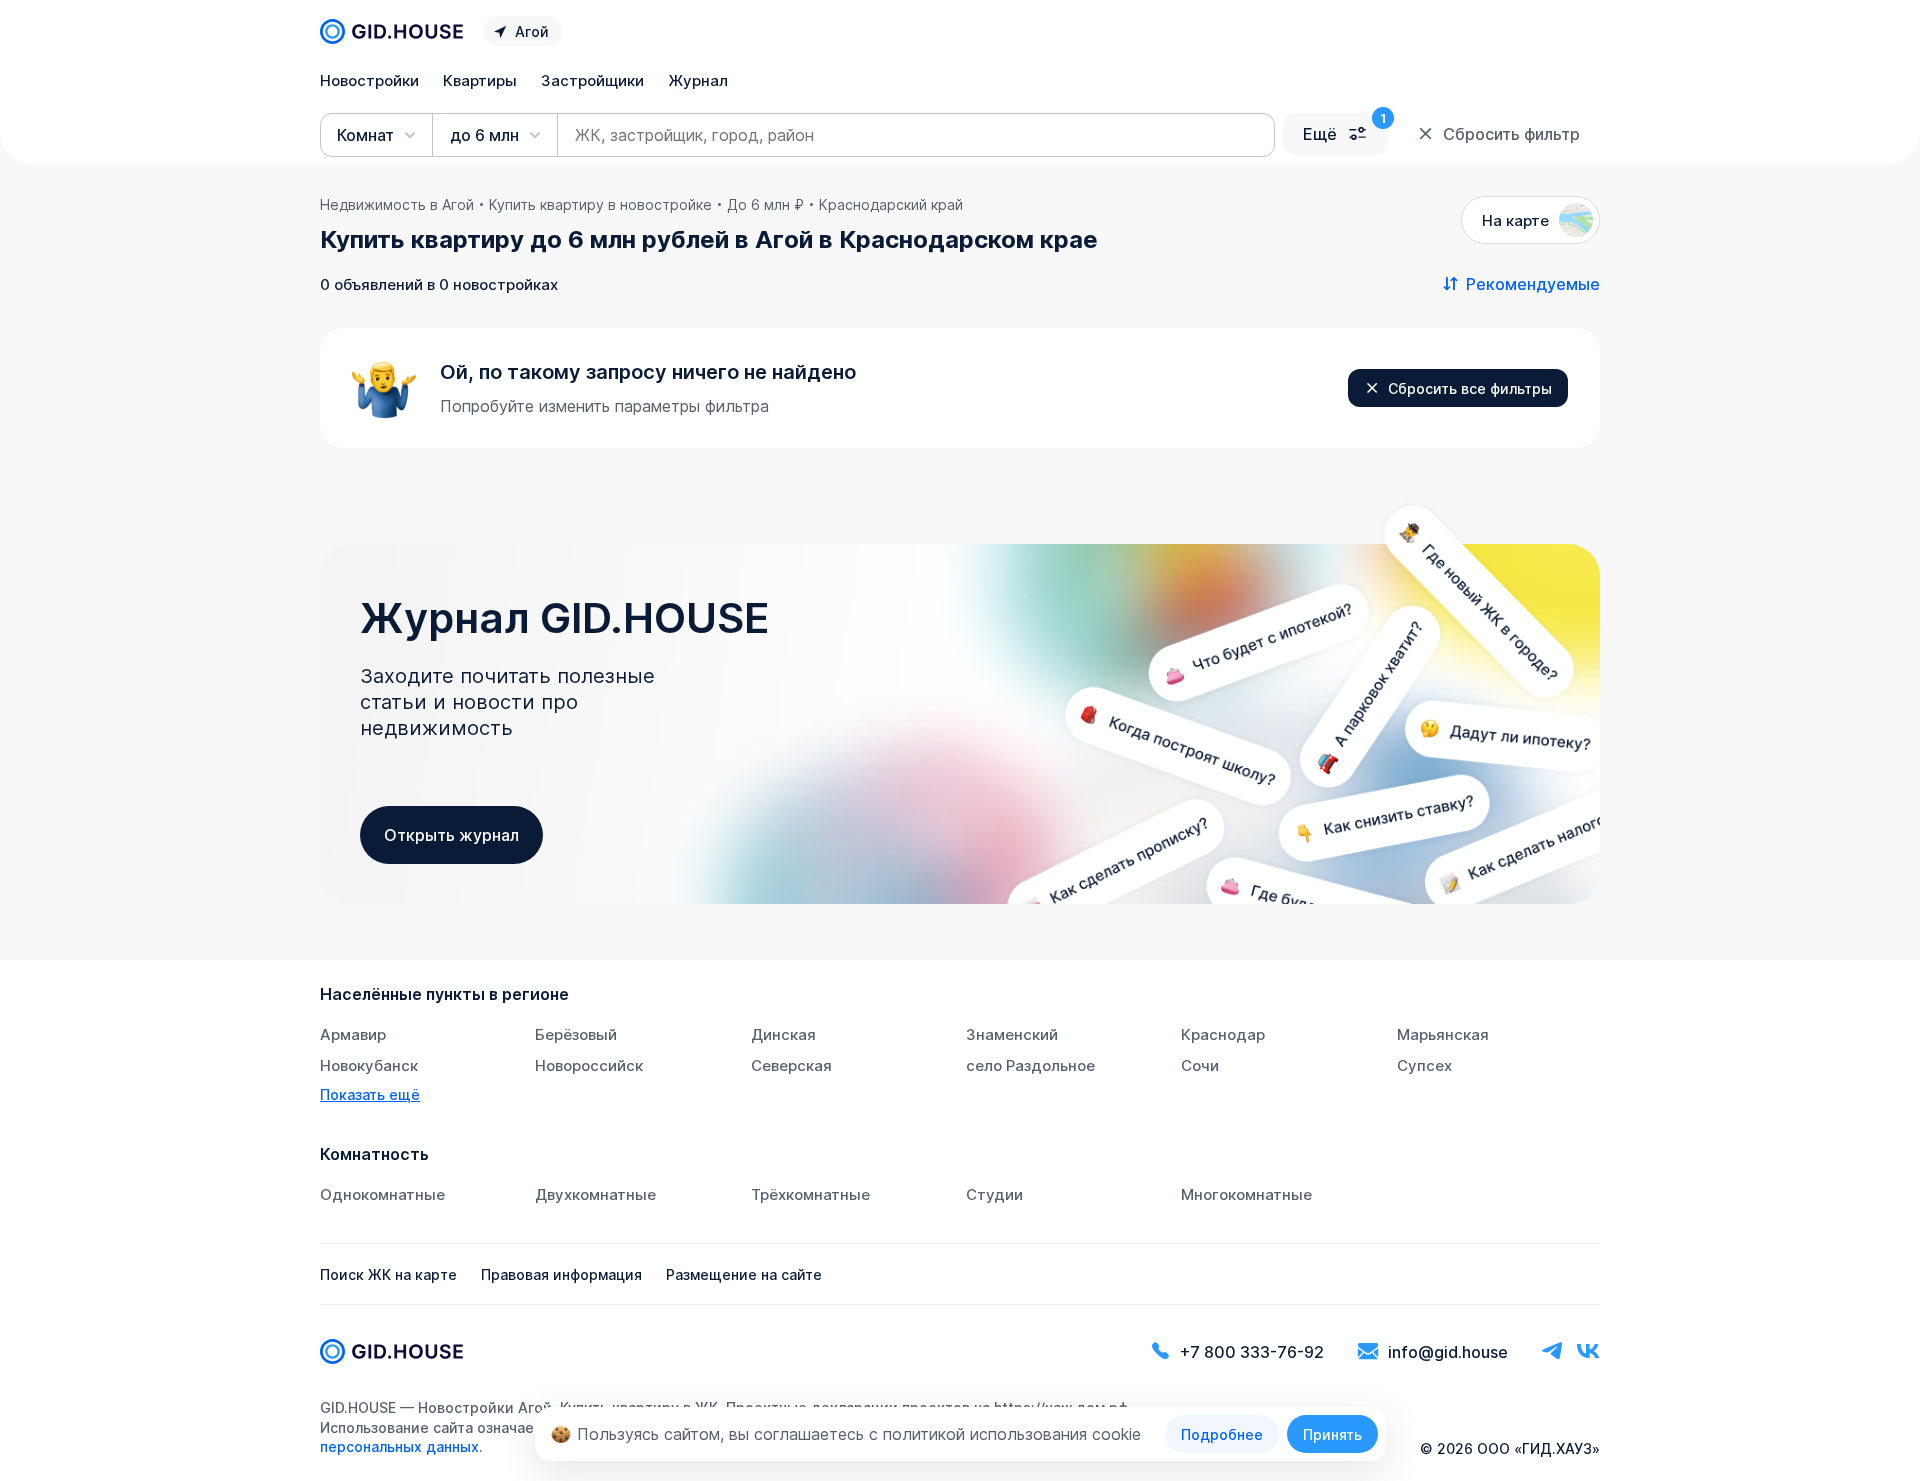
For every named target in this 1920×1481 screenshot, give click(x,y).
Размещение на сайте (744, 1274)
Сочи (1200, 1065)
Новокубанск (369, 1065)
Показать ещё (370, 1094)
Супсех (1424, 1065)
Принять (1332, 1434)
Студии (994, 1194)
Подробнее (1222, 1434)
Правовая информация (561, 1274)
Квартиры (480, 80)
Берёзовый (576, 1034)
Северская (791, 1065)
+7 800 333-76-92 (1252, 1352)
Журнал (698, 80)
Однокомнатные (382, 1194)
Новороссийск (589, 1065)
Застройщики (592, 80)
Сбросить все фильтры (1470, 388)
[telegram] (1552, 1351)
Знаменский (1012, 1034)
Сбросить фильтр (1511, 134)
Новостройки (369, 80)
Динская (783, 1034)
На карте (1515, 220)
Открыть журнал (451, 835)
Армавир (353, 1034)
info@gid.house (1448, 1352)
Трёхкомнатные (810, 1194)
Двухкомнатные (595, 1194)
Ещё (1320, 134)
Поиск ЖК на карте (388, 1274)
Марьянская (1443, 1034)
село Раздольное (1030, 1065)
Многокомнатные (1246, 1194)
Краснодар (1223, 1034)
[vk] (1588, 1351)
